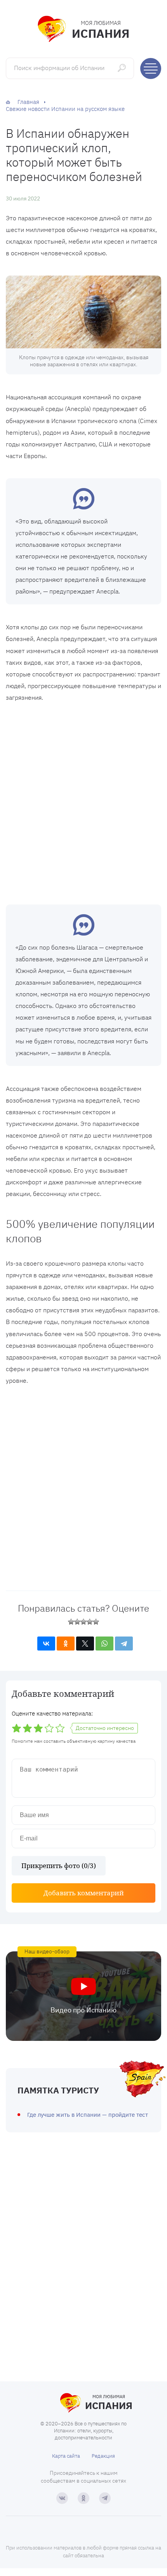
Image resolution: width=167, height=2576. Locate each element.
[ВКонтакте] (46, 1644)
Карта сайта (66, 2456)
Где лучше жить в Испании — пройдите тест (88, 2115)
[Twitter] (85, 1644)
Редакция (103, 2456)
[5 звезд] (96, 1622)
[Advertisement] (83, 801)
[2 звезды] (77, 1622)
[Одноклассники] (66, 1644)
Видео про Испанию (83, 2010)
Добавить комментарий (84, 1893)
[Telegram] (124, 1644)
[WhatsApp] (104, 1644)
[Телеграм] (105, 2498)
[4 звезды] (90, 1622)
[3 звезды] (83, 1622)
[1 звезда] (71, 1622)
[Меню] (151, 68)
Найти (123, 68)
